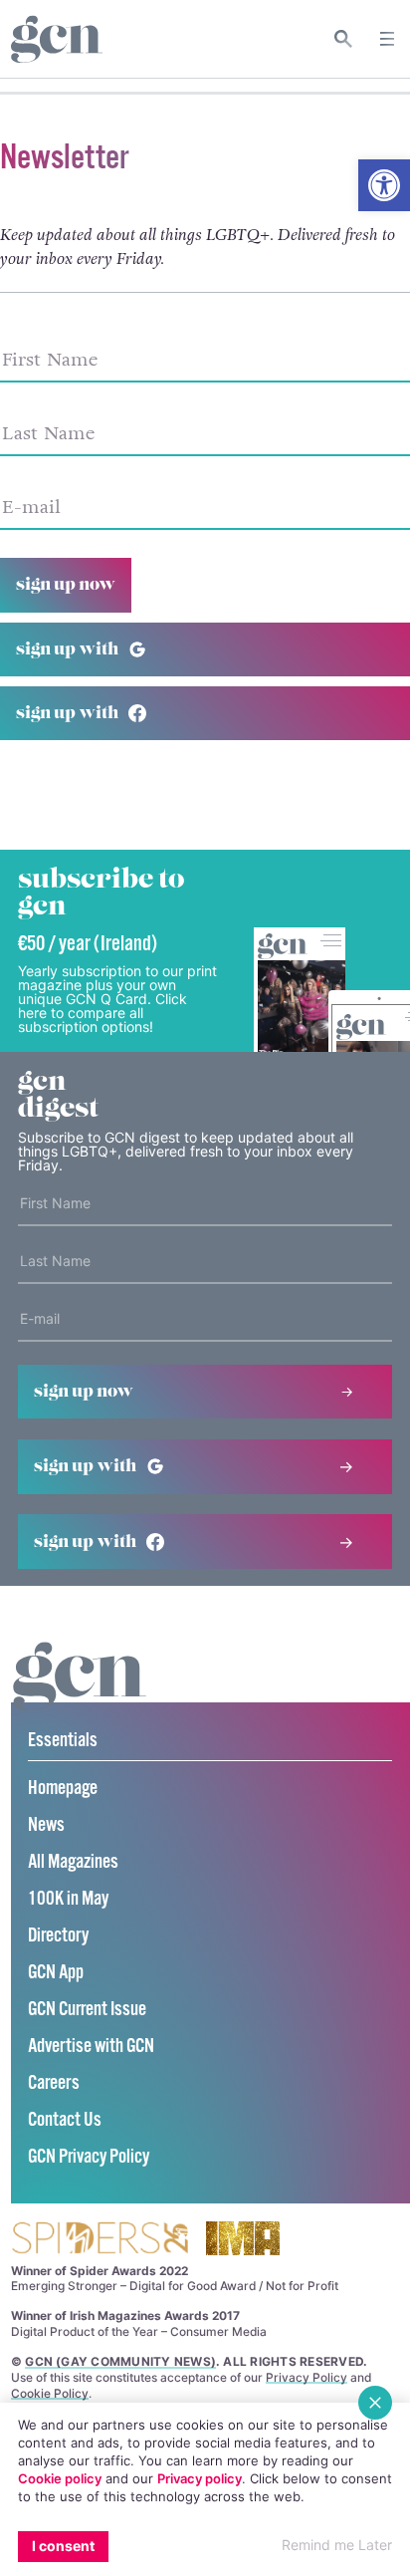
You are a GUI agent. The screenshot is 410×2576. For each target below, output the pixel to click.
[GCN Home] (57, 39)
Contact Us (65, 2120)
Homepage (63, 1789)
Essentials (63, 1741)
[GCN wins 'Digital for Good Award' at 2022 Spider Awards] (100, 2240)
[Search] (344, 39)
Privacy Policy (307, 2377)
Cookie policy (60, 2478)
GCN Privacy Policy (89, 2157)
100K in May (68, 1899)
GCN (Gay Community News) (120, 2361)
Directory (58, 1936)
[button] (384, 185)
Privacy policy (200, 2478)
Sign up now (66, 585)
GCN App (56, 1973)
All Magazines (73, 1862)
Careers (54, 2083)
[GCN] (80, 1695)
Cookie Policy (50, 2393)
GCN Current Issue (87, 2010)
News (46, 1825)
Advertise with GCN (91, 2047)
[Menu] (387, 39)
